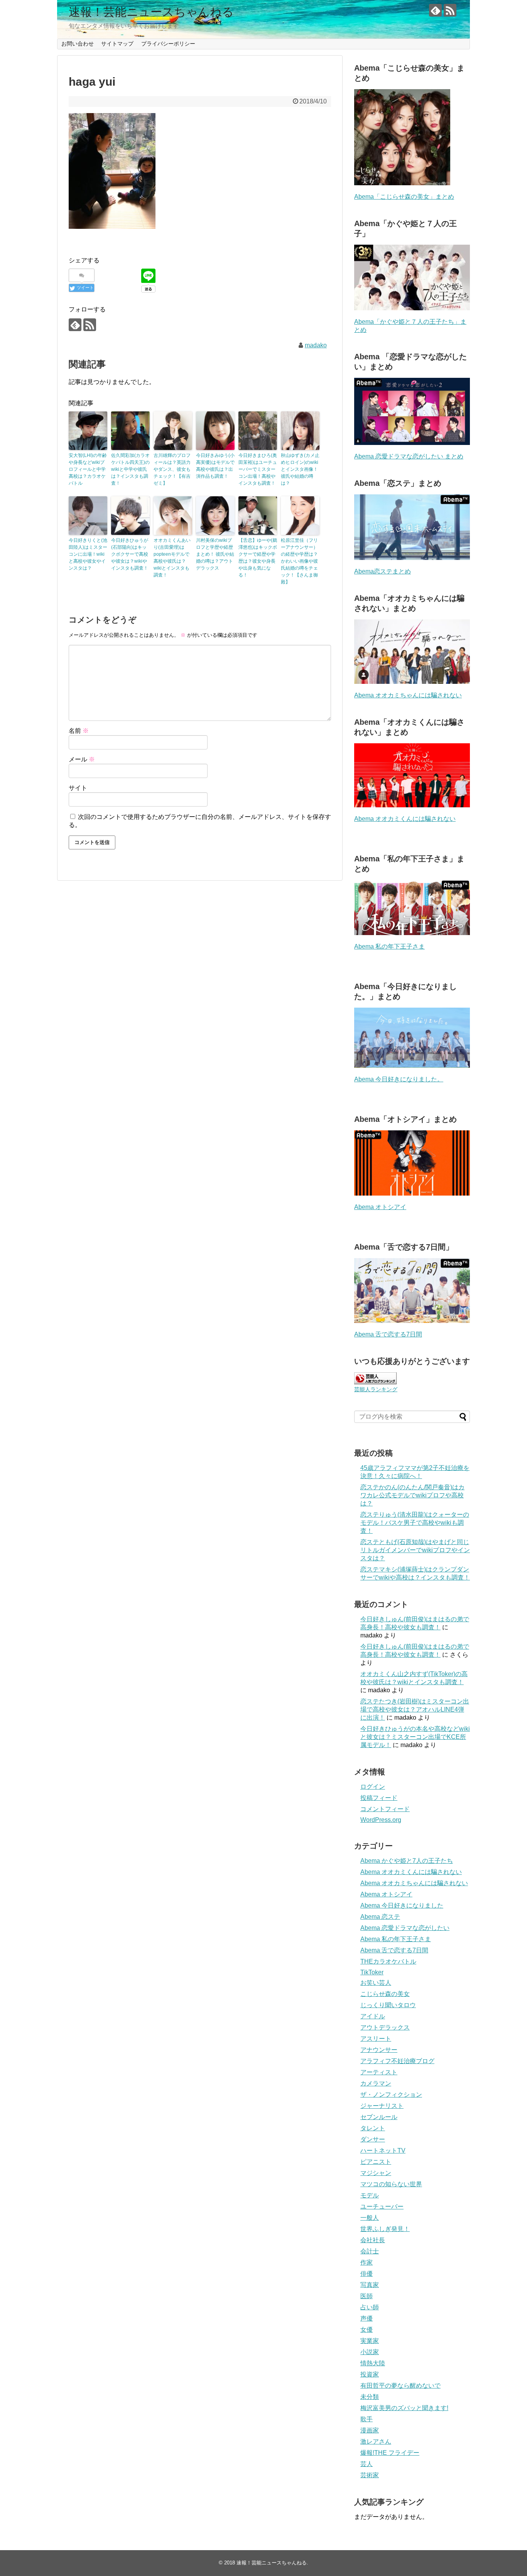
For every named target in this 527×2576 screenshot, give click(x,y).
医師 (367, 2296)
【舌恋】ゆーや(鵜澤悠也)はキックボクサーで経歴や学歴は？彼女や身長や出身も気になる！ (258, 558)
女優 (367, 2330)
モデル (370, 2195)
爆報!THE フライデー (390, 2453)
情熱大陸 (373, 2363)
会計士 (370, 2251)
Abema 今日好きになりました (402, 1905)
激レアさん (376, 2442)
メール (82, 759)
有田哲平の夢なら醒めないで (400, 2386)
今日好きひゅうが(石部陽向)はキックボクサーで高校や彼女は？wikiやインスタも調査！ (130, 554)
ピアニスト (376, 2162)
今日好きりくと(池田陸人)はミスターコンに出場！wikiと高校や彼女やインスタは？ (88, 554)
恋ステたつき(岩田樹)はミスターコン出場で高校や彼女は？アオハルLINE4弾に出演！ (415, 1709)
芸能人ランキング (376, 1389)
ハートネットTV (383, 2151)
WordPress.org (381, 1820)
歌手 (367, 2419)
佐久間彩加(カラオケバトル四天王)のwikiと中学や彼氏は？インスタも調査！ (130, 469)
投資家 (370, 2374)
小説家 (370, 2352)
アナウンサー (379, 2050)
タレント (373, 2128)
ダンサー (373, 2139)
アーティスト (379, 2072)
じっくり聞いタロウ (388, 2005)
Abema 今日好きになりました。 (399, 1079)
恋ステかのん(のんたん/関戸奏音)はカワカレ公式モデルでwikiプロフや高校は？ (412, 1495)
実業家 (370, 2341)
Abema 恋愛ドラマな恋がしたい (405, 1928)
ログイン (373, 1787)
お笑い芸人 (376, 1983)
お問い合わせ (78, 44)
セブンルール (379, 2117)
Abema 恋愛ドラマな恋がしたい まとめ (409, 456)
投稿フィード (379, 1798)
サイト (78, 788)
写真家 (370, 2285)
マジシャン (376, 2173)
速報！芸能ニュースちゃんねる (151, 12)
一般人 (370, 2218)
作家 (367, 2262)
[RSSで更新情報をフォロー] (450, 10)
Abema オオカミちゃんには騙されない (408, 695)
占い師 (370, 2307)
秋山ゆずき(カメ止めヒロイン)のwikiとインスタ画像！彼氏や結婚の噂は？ (300, 469)
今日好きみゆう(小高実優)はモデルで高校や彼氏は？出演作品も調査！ (215, 466)
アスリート (376, 2039)
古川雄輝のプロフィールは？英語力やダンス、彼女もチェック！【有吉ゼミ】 (172, 469)
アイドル (373, 2016)
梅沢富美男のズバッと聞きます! (404, 2408)
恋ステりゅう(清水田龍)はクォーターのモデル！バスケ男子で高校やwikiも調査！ (415, 1523)
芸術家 (370, 2475)
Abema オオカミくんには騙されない (405, 819)
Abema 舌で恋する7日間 (388, 1334)
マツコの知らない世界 (391, 2184)
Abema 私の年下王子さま (389, 946)
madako (316, 345)
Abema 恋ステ (380, 1917)
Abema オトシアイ (380, 1207)
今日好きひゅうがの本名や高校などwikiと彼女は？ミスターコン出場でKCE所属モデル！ (415, 1737)
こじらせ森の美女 (385, 1994)
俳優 (367, 2274)
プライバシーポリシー (168, 44)
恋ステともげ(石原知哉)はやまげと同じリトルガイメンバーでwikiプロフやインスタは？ (415, 1550)
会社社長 (373, 2240)
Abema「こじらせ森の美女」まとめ (404, 197)
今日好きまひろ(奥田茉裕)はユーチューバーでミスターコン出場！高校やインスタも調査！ (258, 469)
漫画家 (370, 2430)
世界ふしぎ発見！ (385, 2229)
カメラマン (376, 2083)
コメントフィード (385, 1809)
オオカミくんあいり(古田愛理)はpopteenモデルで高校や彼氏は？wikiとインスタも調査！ (172, 558)
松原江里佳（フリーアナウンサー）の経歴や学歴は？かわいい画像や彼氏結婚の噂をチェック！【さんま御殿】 (299, 561)
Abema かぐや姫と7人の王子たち (407, 1861)
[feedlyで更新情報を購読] (435, 10)
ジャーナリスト (382, 2106)
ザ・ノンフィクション (391, 2095)
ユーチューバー (382, 2206)
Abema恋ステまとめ (383, 571)
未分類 (370, 2397)
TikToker (372, 1972)
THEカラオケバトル (388, 1961)
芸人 (367, 2464)
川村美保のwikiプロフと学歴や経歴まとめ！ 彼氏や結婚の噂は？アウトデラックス (215, 554)
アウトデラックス (385, 2027)
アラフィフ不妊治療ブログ (397, 2061)
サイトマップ (117, 44)
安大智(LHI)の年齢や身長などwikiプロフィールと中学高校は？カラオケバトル (88, 469)
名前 (79, 731)
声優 (367, 2318)
